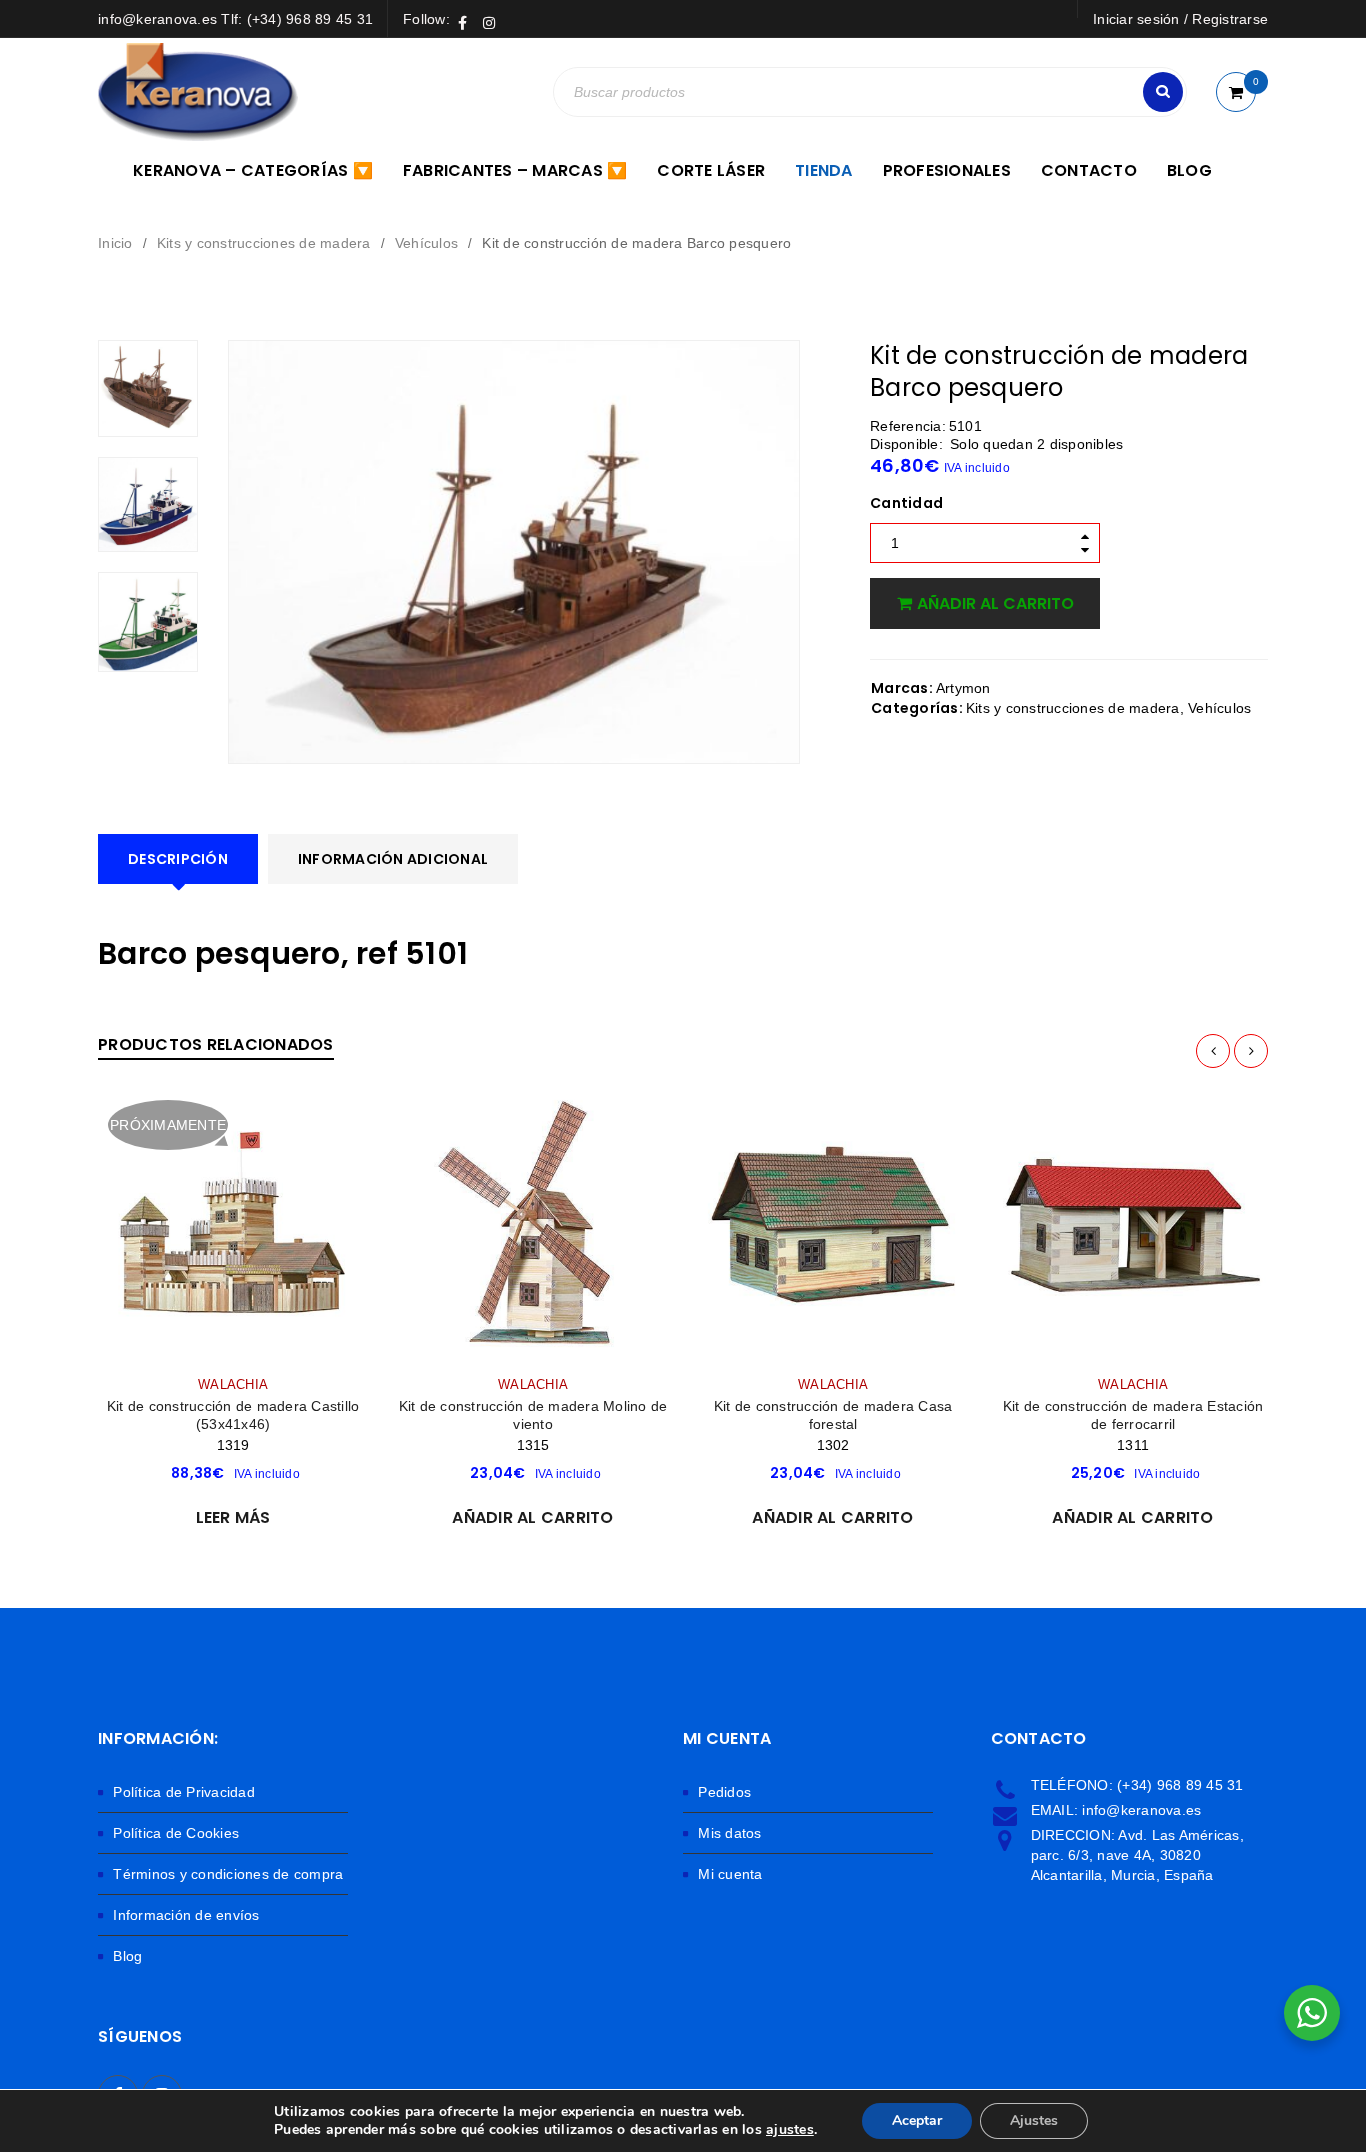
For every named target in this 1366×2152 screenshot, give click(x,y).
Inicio (115, 243)
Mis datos (729, 1833)
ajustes (790, 2130)
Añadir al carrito (995, 603)
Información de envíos (186, 1915)
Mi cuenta (730, 1874)
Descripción (178, 859)
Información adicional (393, 859)
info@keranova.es (1141, 1810)
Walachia (233, 1385)
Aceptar (917, 2120)
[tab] (178, 859)
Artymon (963, 688)
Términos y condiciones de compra (228, 1874)
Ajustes (1034, 2120)
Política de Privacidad (184, 1792)
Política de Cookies (176, 1833)
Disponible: (906, 444)
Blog (127, 1956)
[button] (532, 1518)
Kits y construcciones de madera (264, 243)
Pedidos (724, 1792)
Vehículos (426, 243)
